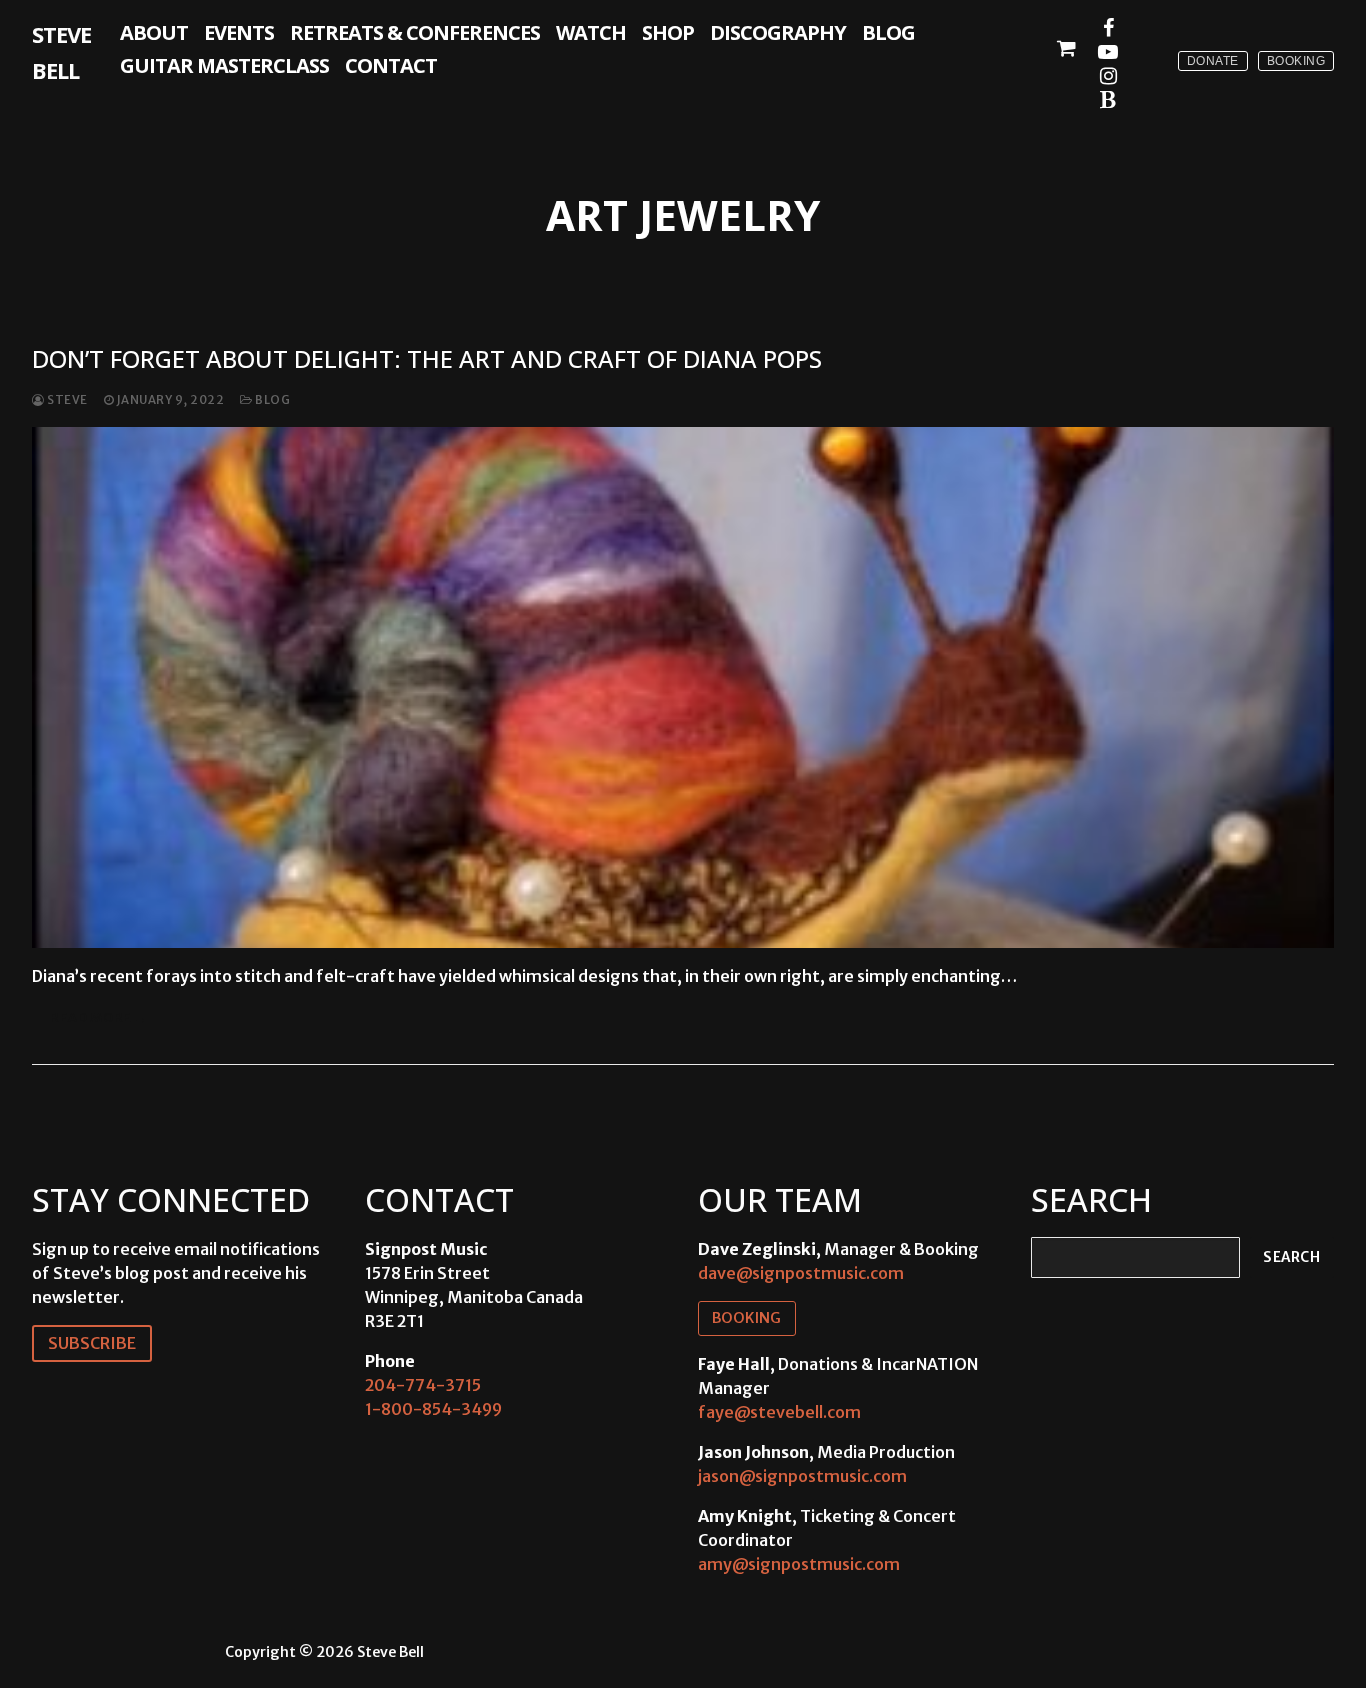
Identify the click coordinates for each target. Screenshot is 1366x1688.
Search (1291, 1257)
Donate (1213, 61)
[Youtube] (1108, 52)
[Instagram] (1108, 76)
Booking (1296, 61)
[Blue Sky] (1108, 100)
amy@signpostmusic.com (799, 1564)
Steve (66, 400)
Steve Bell (61, 52)
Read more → (99, 1017)
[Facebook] (1108, 28)
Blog (271, 400)
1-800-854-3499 (433, 1409)
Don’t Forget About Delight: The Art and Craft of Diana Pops (427, 358)
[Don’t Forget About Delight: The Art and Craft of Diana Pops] (683, 687)
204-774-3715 (423, 1385)
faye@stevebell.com (779, 1412)
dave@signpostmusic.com (801, 1273)
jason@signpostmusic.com (802, 1476)
